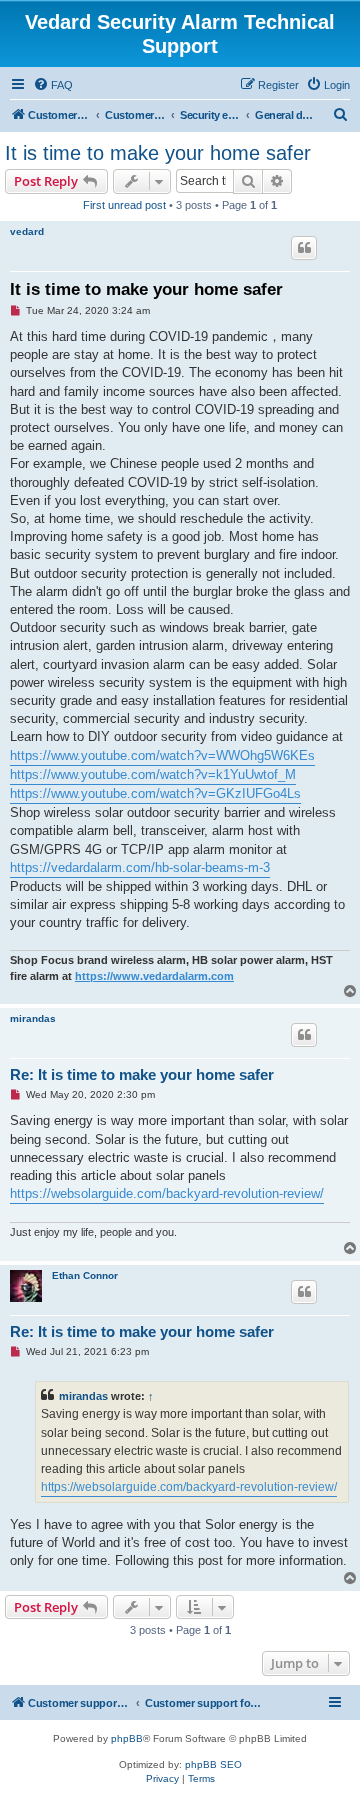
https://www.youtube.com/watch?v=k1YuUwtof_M (153, 774)
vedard (27, 231)
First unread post (124, 205)
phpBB (127, 1738)
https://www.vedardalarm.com (154, 976)
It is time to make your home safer (158, 153)
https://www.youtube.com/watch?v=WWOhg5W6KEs (162, 755)
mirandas (33, 1018)
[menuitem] (53, 85)
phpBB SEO (213, 1764)
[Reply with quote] (304, 248)
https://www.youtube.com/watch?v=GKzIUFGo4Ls (155, 793)
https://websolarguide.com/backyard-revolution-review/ (167, 1193)
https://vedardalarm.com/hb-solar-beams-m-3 (140, 867)
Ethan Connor (85, 1275)
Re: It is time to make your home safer (142, 1074)
